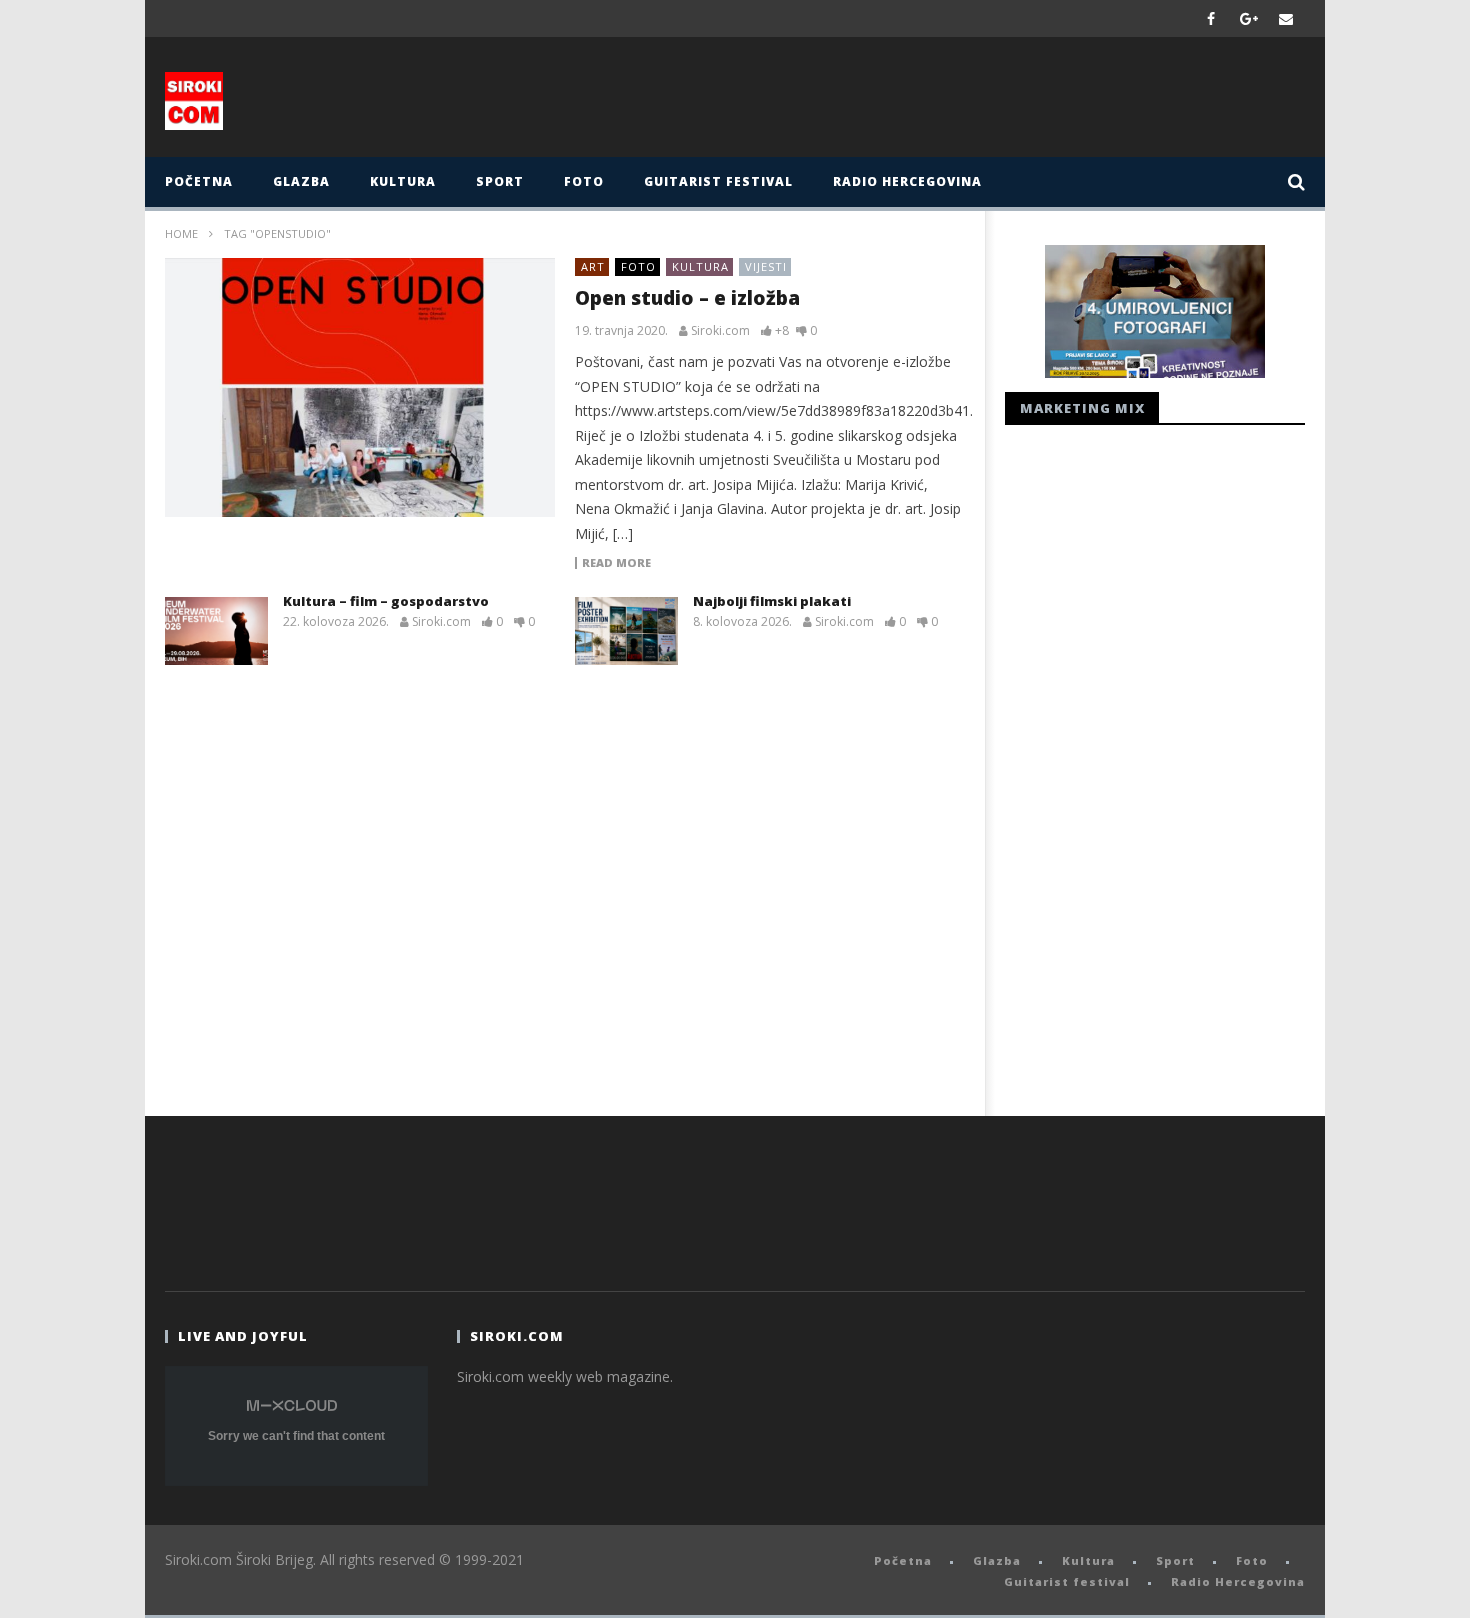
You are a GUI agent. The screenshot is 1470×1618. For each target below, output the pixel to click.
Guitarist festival (718, 181)
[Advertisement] (932, 102)
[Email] (1286, 18)
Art (593, 266)
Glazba (301, 181)
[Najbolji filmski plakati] (626, 631)
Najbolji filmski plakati (772, 601)
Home (181, 233)
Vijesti (766, 266)
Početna (199, 181)
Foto (584, 181)
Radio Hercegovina (907, 181)
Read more (616, 563)
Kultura (403, 181)
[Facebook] (1211, 18)
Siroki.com (720, 331)
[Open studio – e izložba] (360, 388)
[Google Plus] (1249, 18)
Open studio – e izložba (687, 298)
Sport (500, 181)
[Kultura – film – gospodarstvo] (216, 631)
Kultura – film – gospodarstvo (386, 601)
